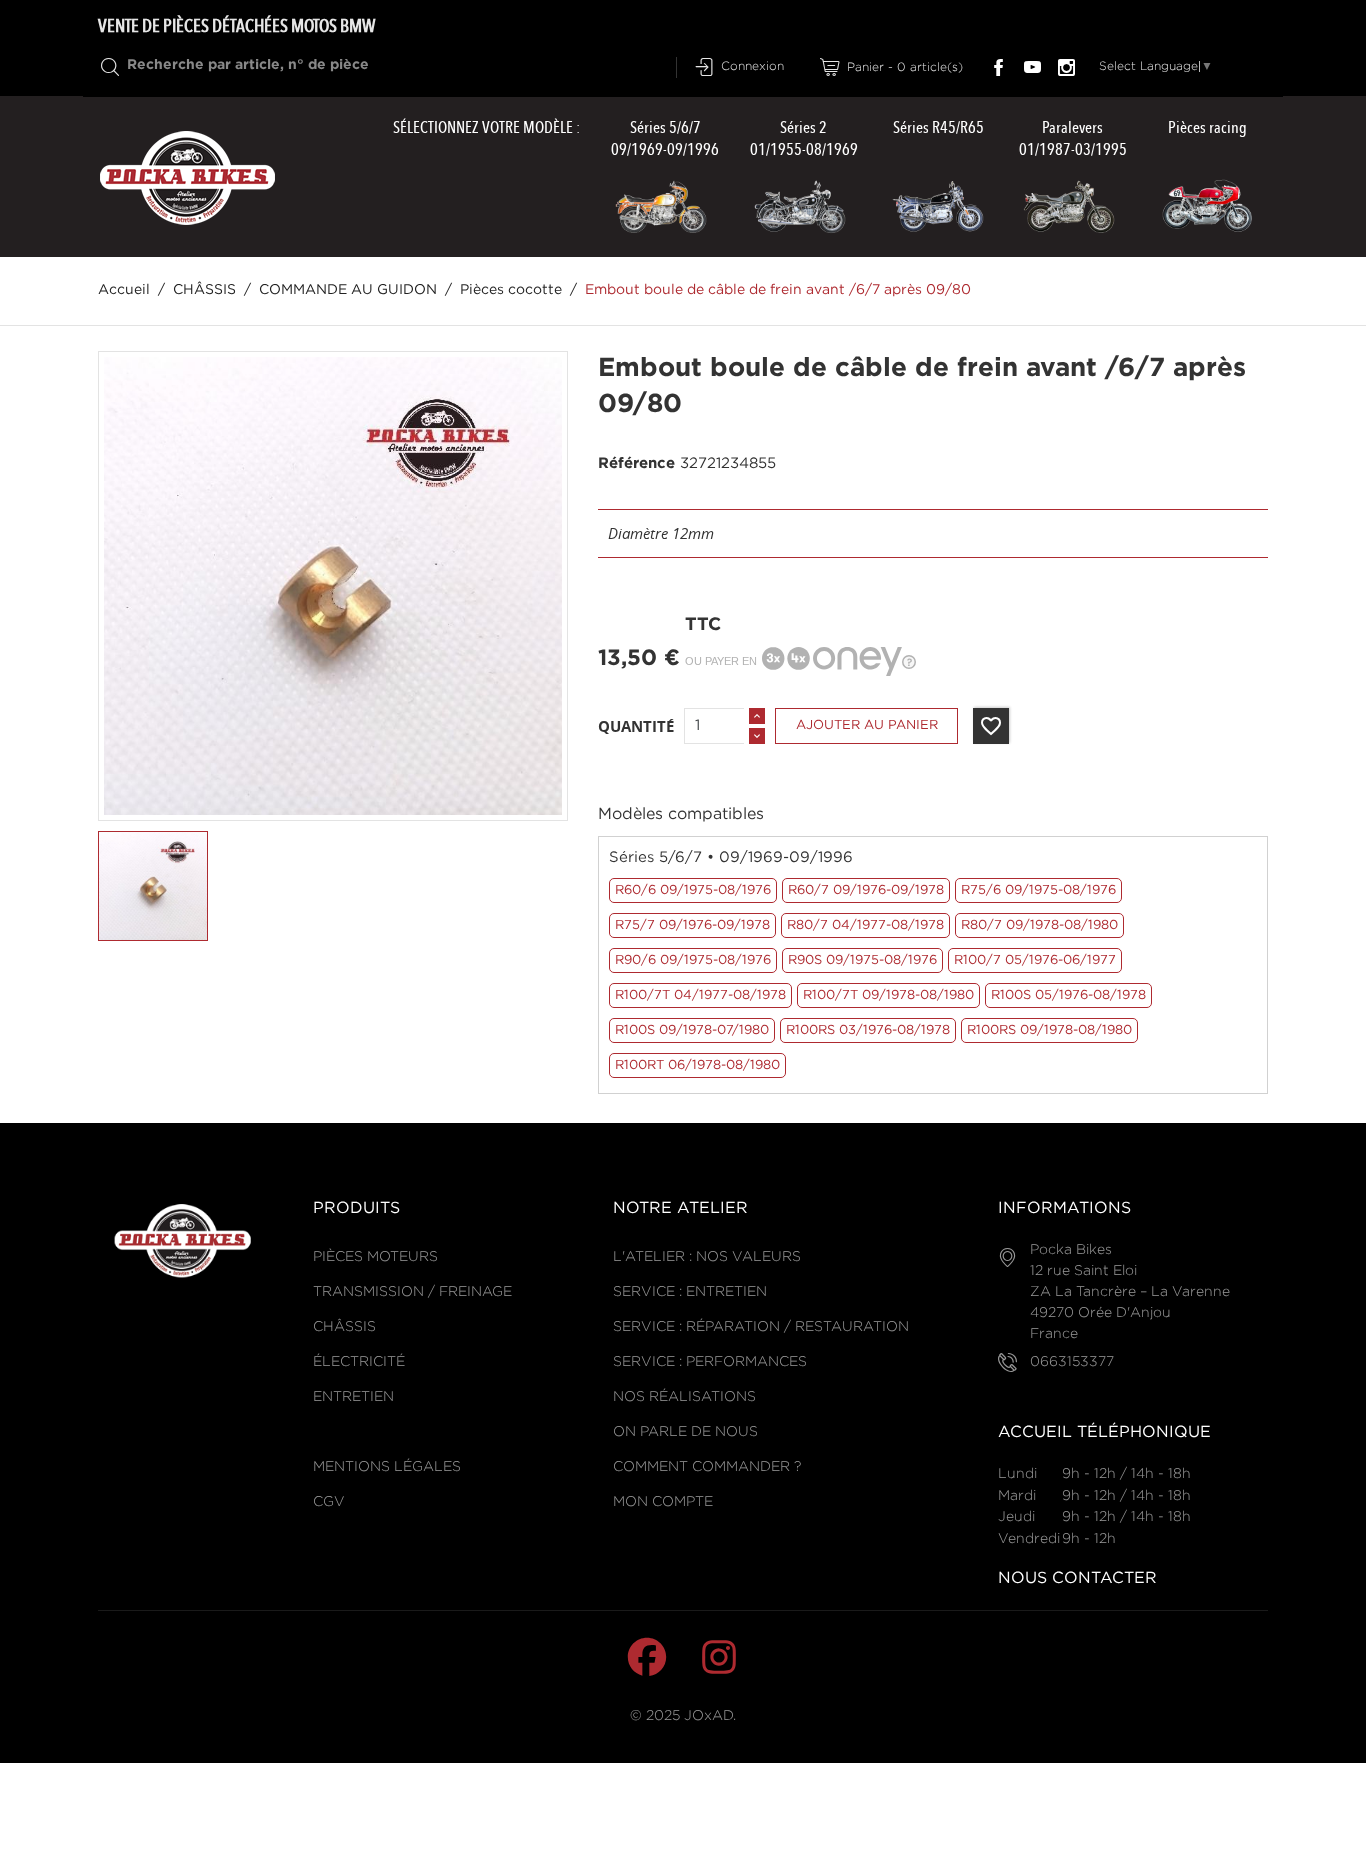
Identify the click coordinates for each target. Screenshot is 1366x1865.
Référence (636, 463)
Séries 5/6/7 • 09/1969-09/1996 (731, 857)
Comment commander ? (707, 1467)
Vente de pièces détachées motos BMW (236, 26)
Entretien (353, 1397)
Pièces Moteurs (375, 1257)
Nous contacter (1077, 1578)
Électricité (359, 1362)
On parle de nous (685, 1432)
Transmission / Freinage (412, 1292)
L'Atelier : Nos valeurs (707, 1257)
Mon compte (663, 1502)
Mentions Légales (387, 1467)
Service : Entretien (690, 1292)
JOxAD (708, 1716)
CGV (329, 1502)
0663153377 (1072, 1362)
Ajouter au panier (867, 725)
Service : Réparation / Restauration (761, 1327)
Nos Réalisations (684, 1397)
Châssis (344, 1327)
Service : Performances (710, 1362)
